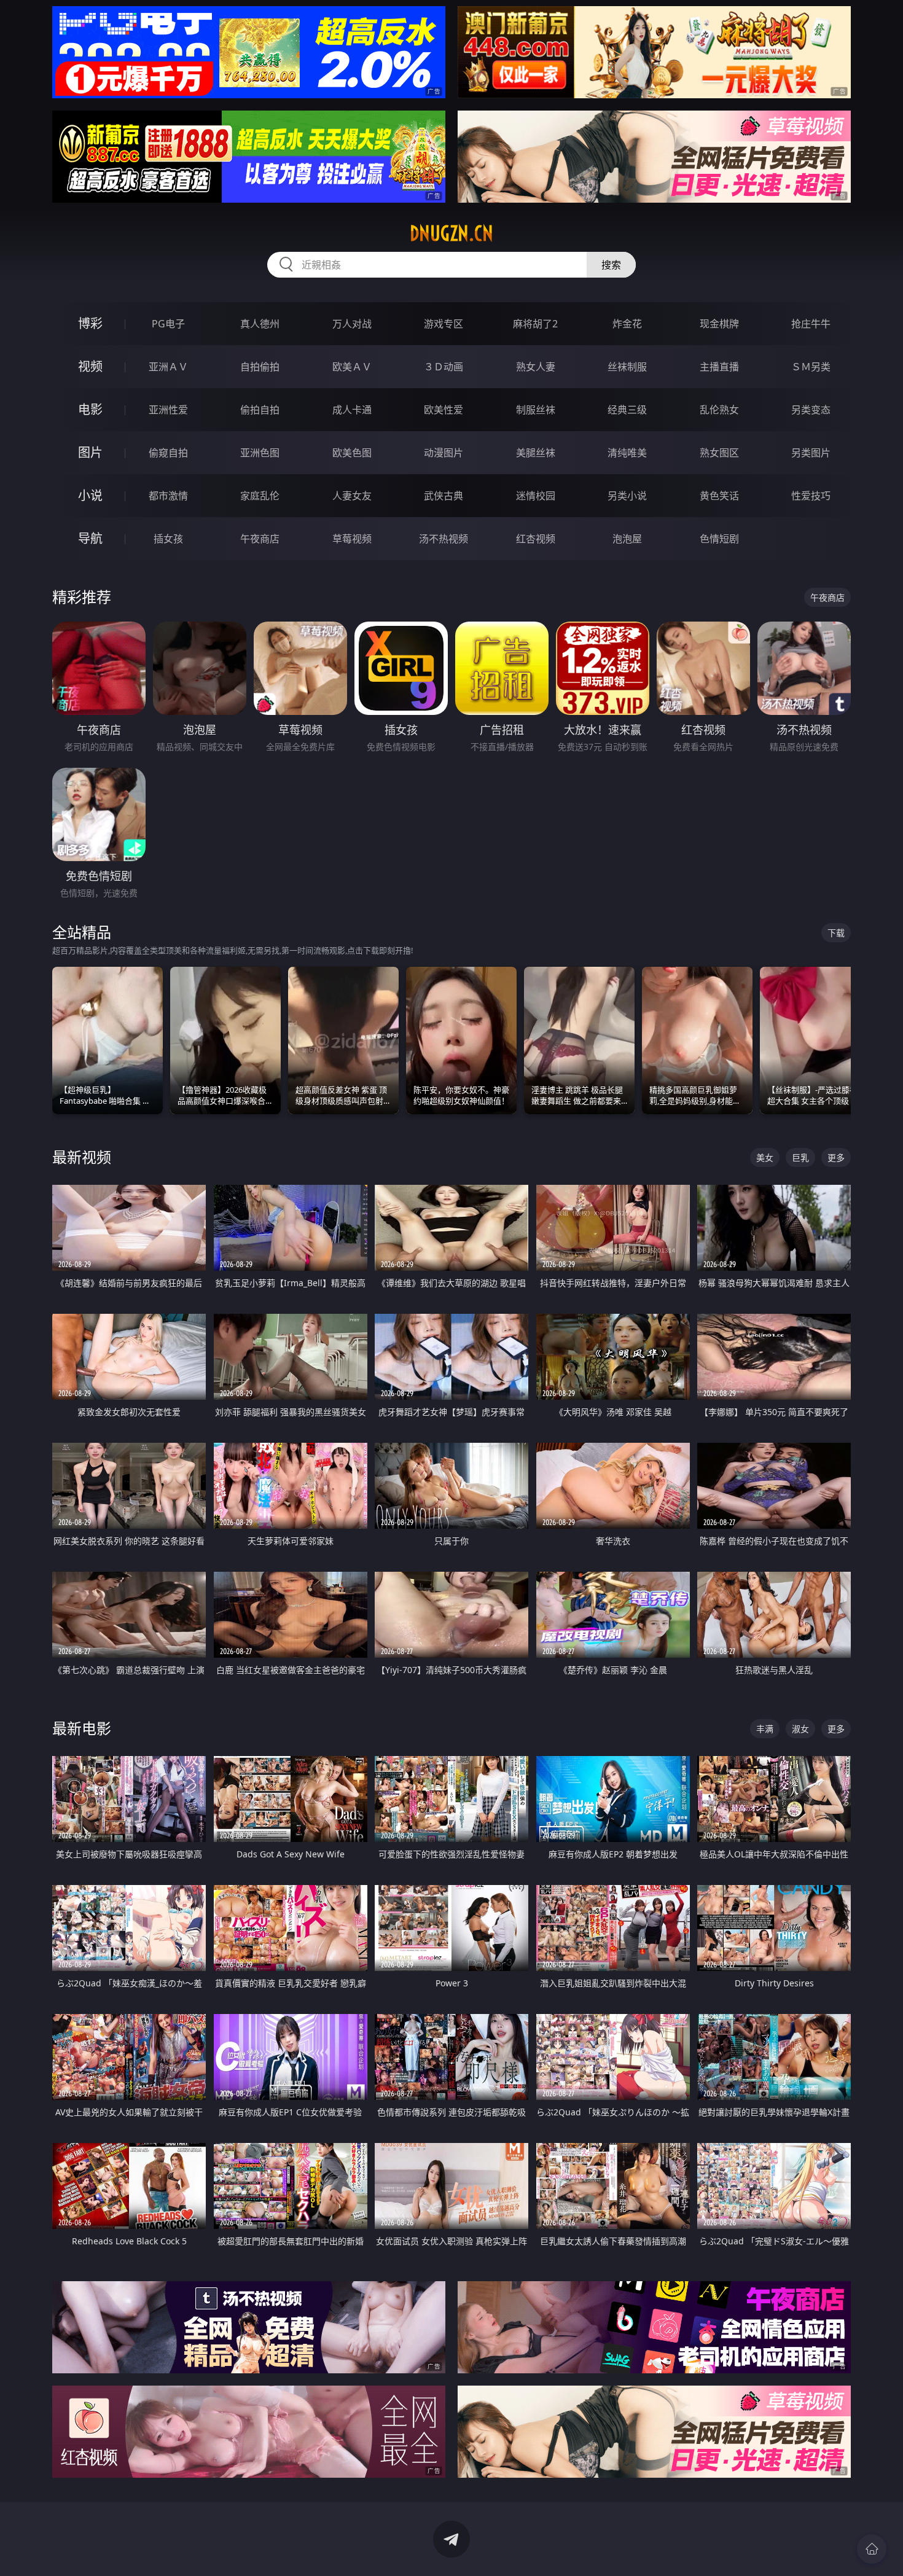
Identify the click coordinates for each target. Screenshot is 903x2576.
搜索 (611, 265)
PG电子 (168, 324)
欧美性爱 (444, 410)
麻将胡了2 (535, 324)
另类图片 (811, 453)
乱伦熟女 (719, 410)
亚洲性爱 (168, 410)
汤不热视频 (444, 539)
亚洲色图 (260, 453)
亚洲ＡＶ (168, 367)
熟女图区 (719, 453)
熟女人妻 (536, 367)
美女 (765, 1157)
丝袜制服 (627, 367)
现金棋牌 (719, 324)
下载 (836, 933)
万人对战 (352, 324)
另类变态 (811, 410)
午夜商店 (260, 539)
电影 (90, 409)
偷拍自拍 (260, 410)
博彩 (90, 323)
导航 (90, 538)
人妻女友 (352, 496)
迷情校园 (536, 496)
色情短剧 (719, 539)
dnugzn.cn (451, 233)
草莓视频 (352, 539)
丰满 (765, 1729)
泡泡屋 (627, 539)
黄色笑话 (719, 496)
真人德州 (260, 324)
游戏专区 (444, 324)
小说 (90, 495)
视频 (90, 366)
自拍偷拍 (260, 367)
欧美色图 (352, 453)
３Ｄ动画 (444, 367)
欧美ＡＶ (352, 367)
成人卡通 (352, 410)
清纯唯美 (627, 453)
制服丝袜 (536, 410)
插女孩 (168, 539)
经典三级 (627, 410)
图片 (90, 452)
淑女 (800, 1729)
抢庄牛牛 (811, 324)
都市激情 (168, 496)
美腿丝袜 (536, 453)
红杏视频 (536, 539)
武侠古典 (444, 496)
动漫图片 (444, 453)
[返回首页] (872, 2549)
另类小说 (627, 496)
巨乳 (800, 1157)
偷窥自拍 (168, 453)
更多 (836, 1157)
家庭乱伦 (260, 496)
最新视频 (82, 1157)
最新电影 (82, 1728)
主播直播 (719, 367)
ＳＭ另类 (811, 367)
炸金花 (627, 324)
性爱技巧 (811, 496)
